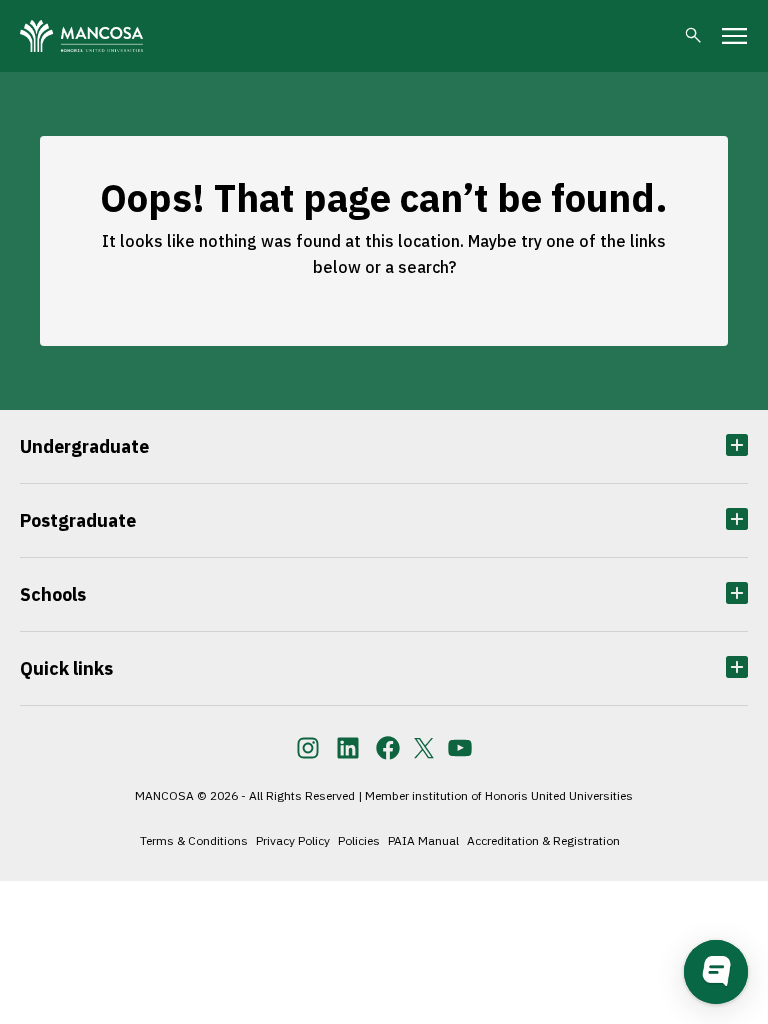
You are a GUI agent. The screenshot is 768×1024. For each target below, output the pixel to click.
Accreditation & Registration (543, 840)
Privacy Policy (293, 840)
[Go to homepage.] (81, 36)
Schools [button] (53, 594)
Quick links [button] (66, 668)
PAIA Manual (423, 840)
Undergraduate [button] (84, 446)
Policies (359, 840)
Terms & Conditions (194, 840)
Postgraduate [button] (78, 520)
